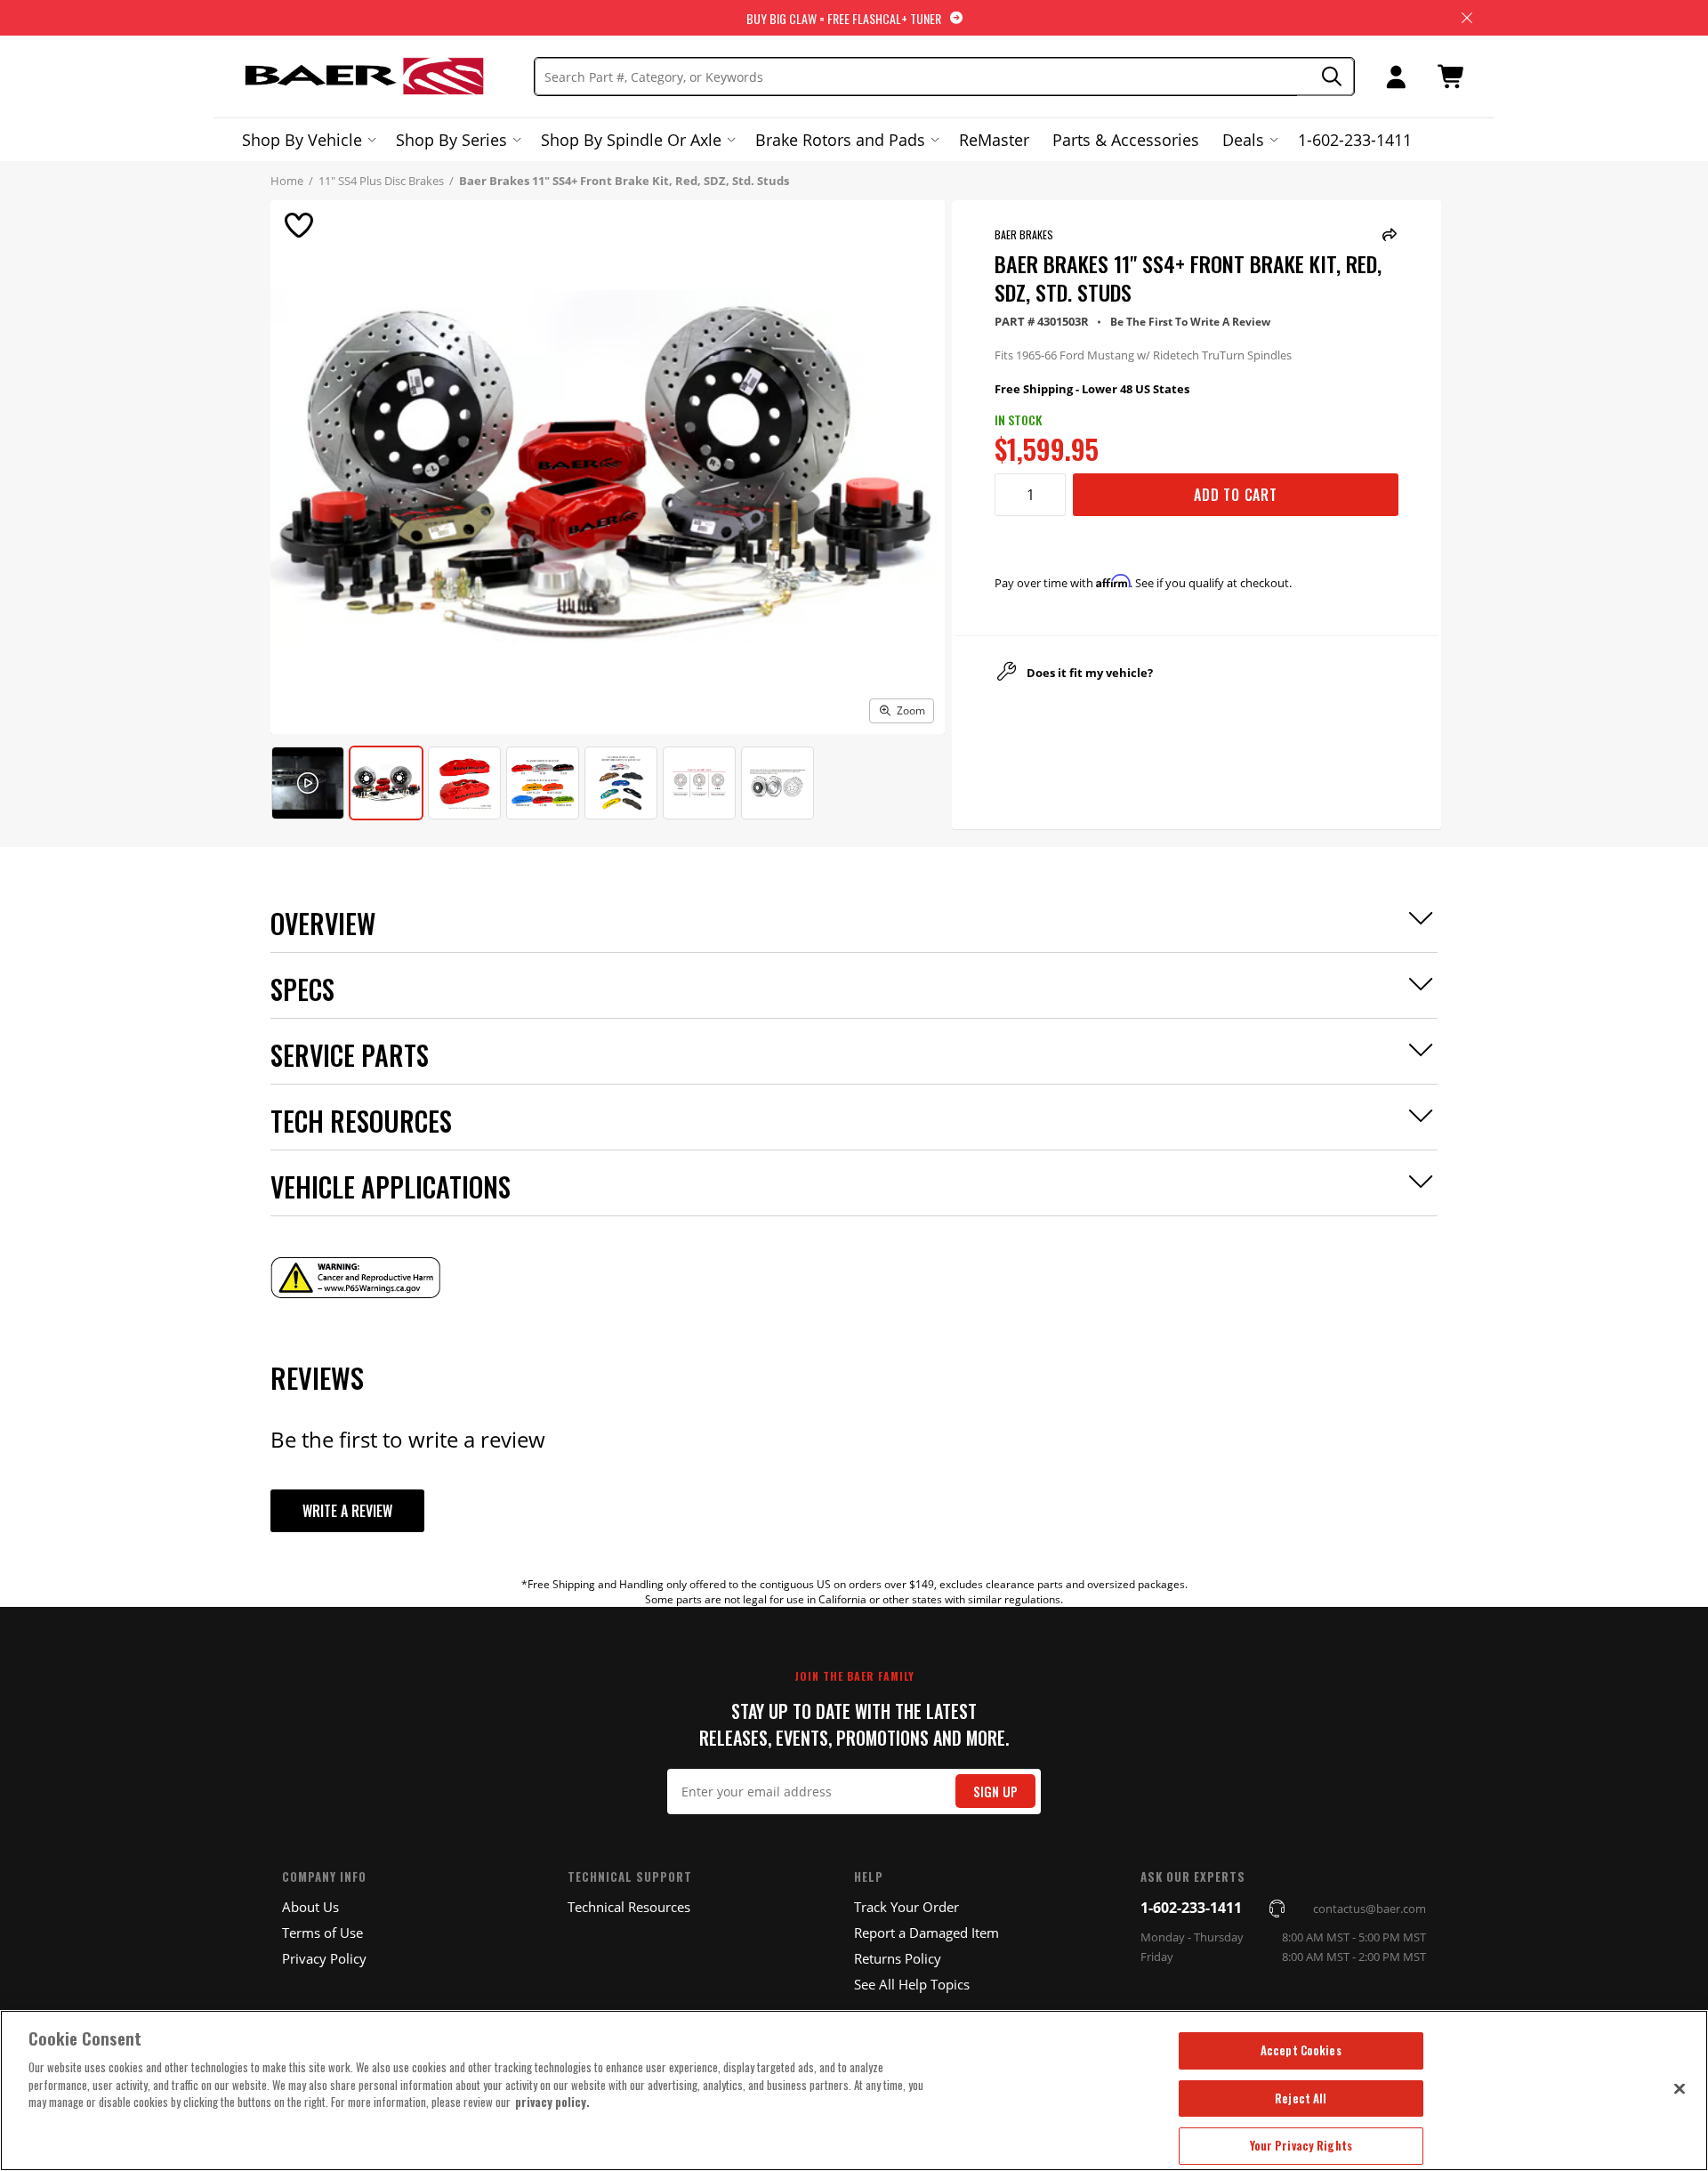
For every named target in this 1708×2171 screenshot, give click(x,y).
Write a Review (347, 1511)
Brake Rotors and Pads (840, 140)
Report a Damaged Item (927, 1933)
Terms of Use (322, 1933)
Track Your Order (906, 1907)
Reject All (1301, 2098)
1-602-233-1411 (1355, 140)
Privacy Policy (324, 1958)
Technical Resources (629, 1907)
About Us (310, 1907)
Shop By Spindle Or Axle (631, 140)
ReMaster (994, 140)
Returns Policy (898, 1958)
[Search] (1326, 77)
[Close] (1680, 2088)
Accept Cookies (1301, 2050)
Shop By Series (451, 140)
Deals (1243, 140)
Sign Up (995, 1792)
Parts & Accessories (1126, 140)
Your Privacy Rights (1301, 2145)
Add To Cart (1236, 495)
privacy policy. (552, 2102)
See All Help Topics (912, 1984)
